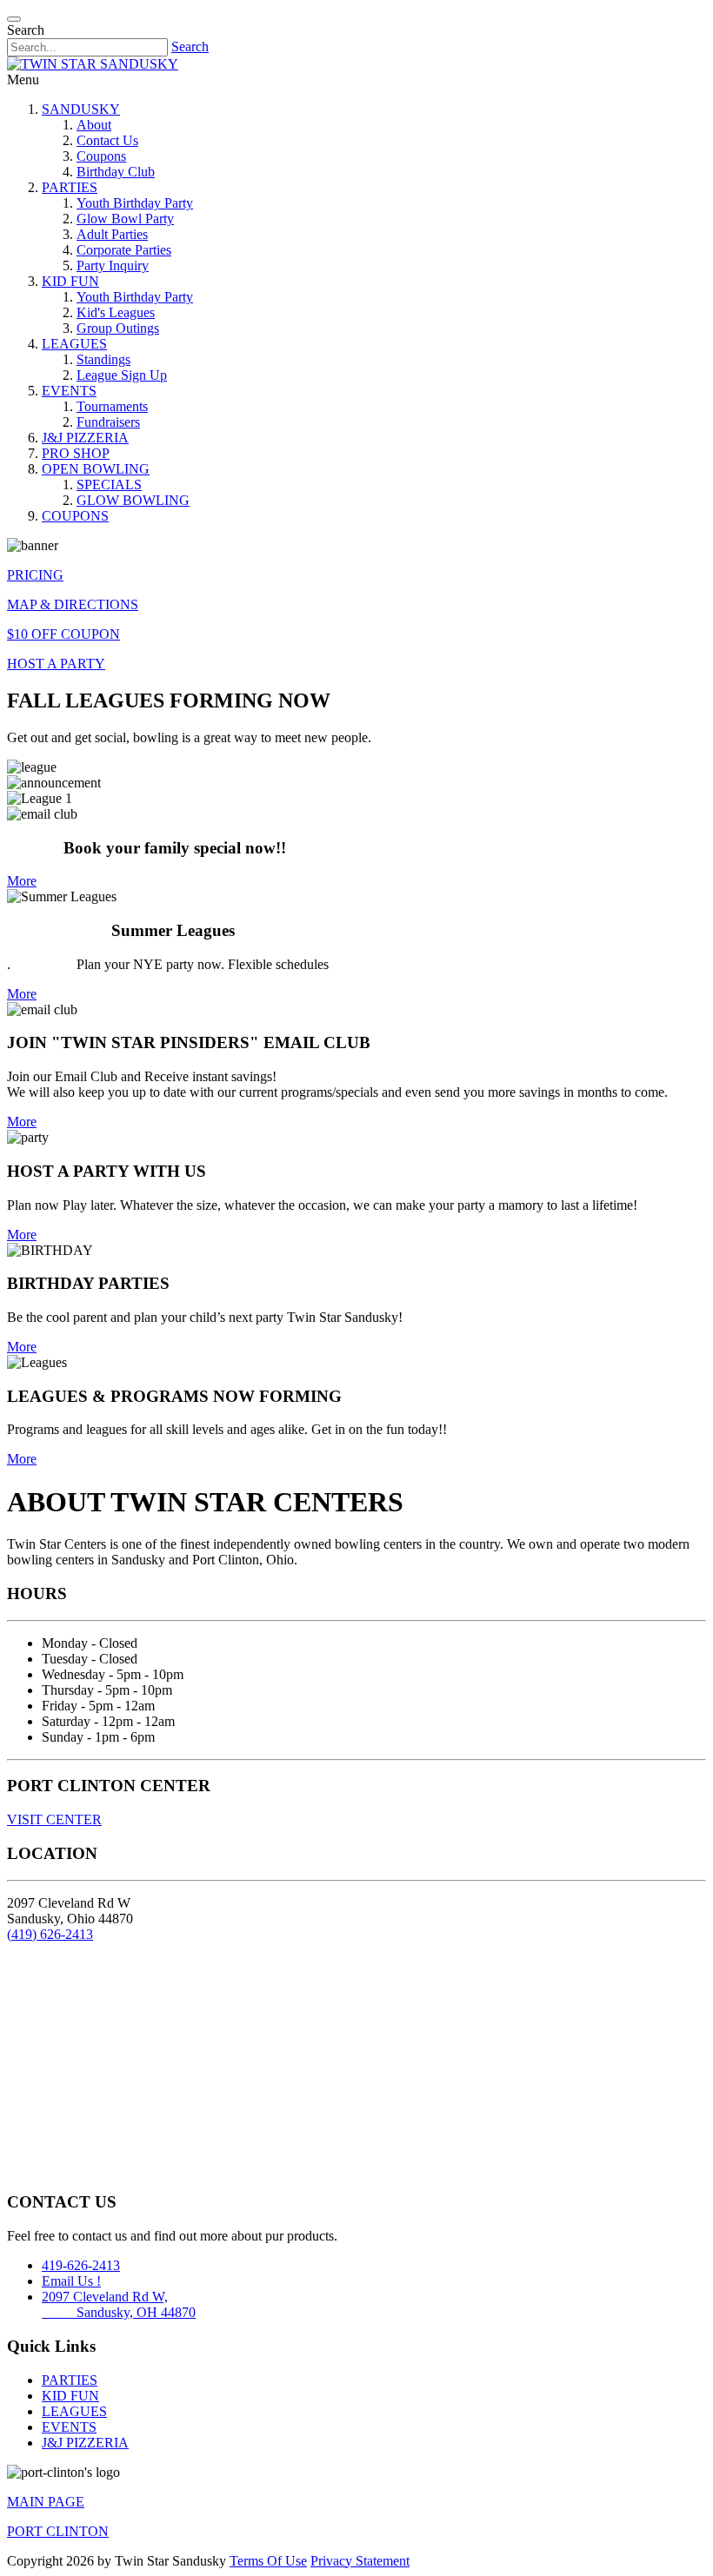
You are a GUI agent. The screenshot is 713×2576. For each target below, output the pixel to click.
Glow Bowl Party (125, 219)
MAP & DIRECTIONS (73, 604)
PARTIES (70, 187)
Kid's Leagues (116, 312)
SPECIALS (109, 485)
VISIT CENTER (54, 1819)
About (94, 125)
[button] (14, 19)
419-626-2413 (81, 2265)
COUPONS (75, 516)
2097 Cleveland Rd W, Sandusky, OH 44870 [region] (119, 2304)
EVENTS (69, 391)
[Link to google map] (356, 2065)
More (22, 881)
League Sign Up (122, 375)
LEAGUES (74, 344)
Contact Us (107, 140)
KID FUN (70, 281)
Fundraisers (108, 422)
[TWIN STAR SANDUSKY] (93, 64)
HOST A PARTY (56, 664)
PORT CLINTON (58, 2531)
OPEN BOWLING (96, 469)
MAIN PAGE (46, 2502)
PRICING (35, 575)
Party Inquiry (113, 266)
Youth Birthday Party (135, 203)
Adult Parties (112, 234)
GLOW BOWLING (133, 500)
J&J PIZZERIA (85, 438)
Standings (103, 359)
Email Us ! (71, 2281)
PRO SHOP (76, 453)
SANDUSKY (81, 109)
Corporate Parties (124, 250)
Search (190, 46)
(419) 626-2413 (50, 1934)
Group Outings (118, 328)
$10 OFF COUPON (63, 634)
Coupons (101, 156)
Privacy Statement (360, 2561)
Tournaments (112, 406)
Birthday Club (116, 172)
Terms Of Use (268, 2561)
